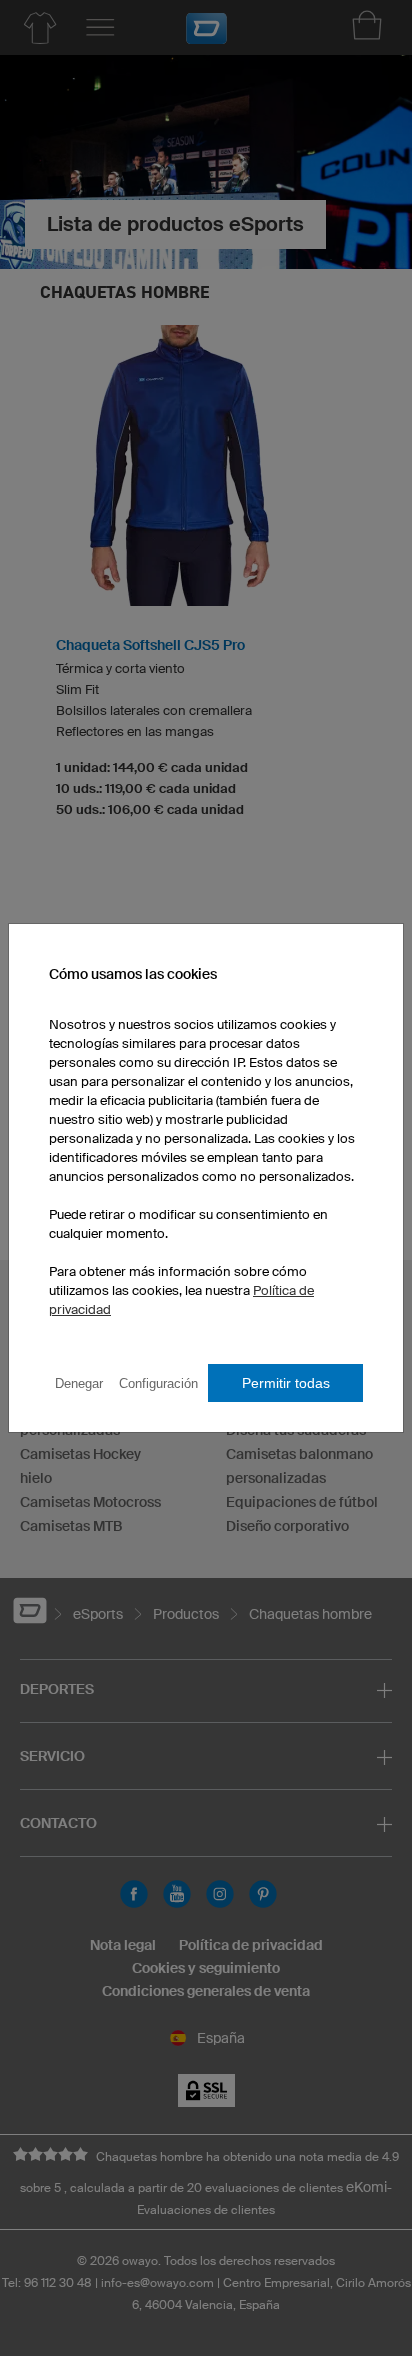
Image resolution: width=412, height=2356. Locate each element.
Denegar (79, 1383)
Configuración (158, 1383)
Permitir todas (286, 1383)
